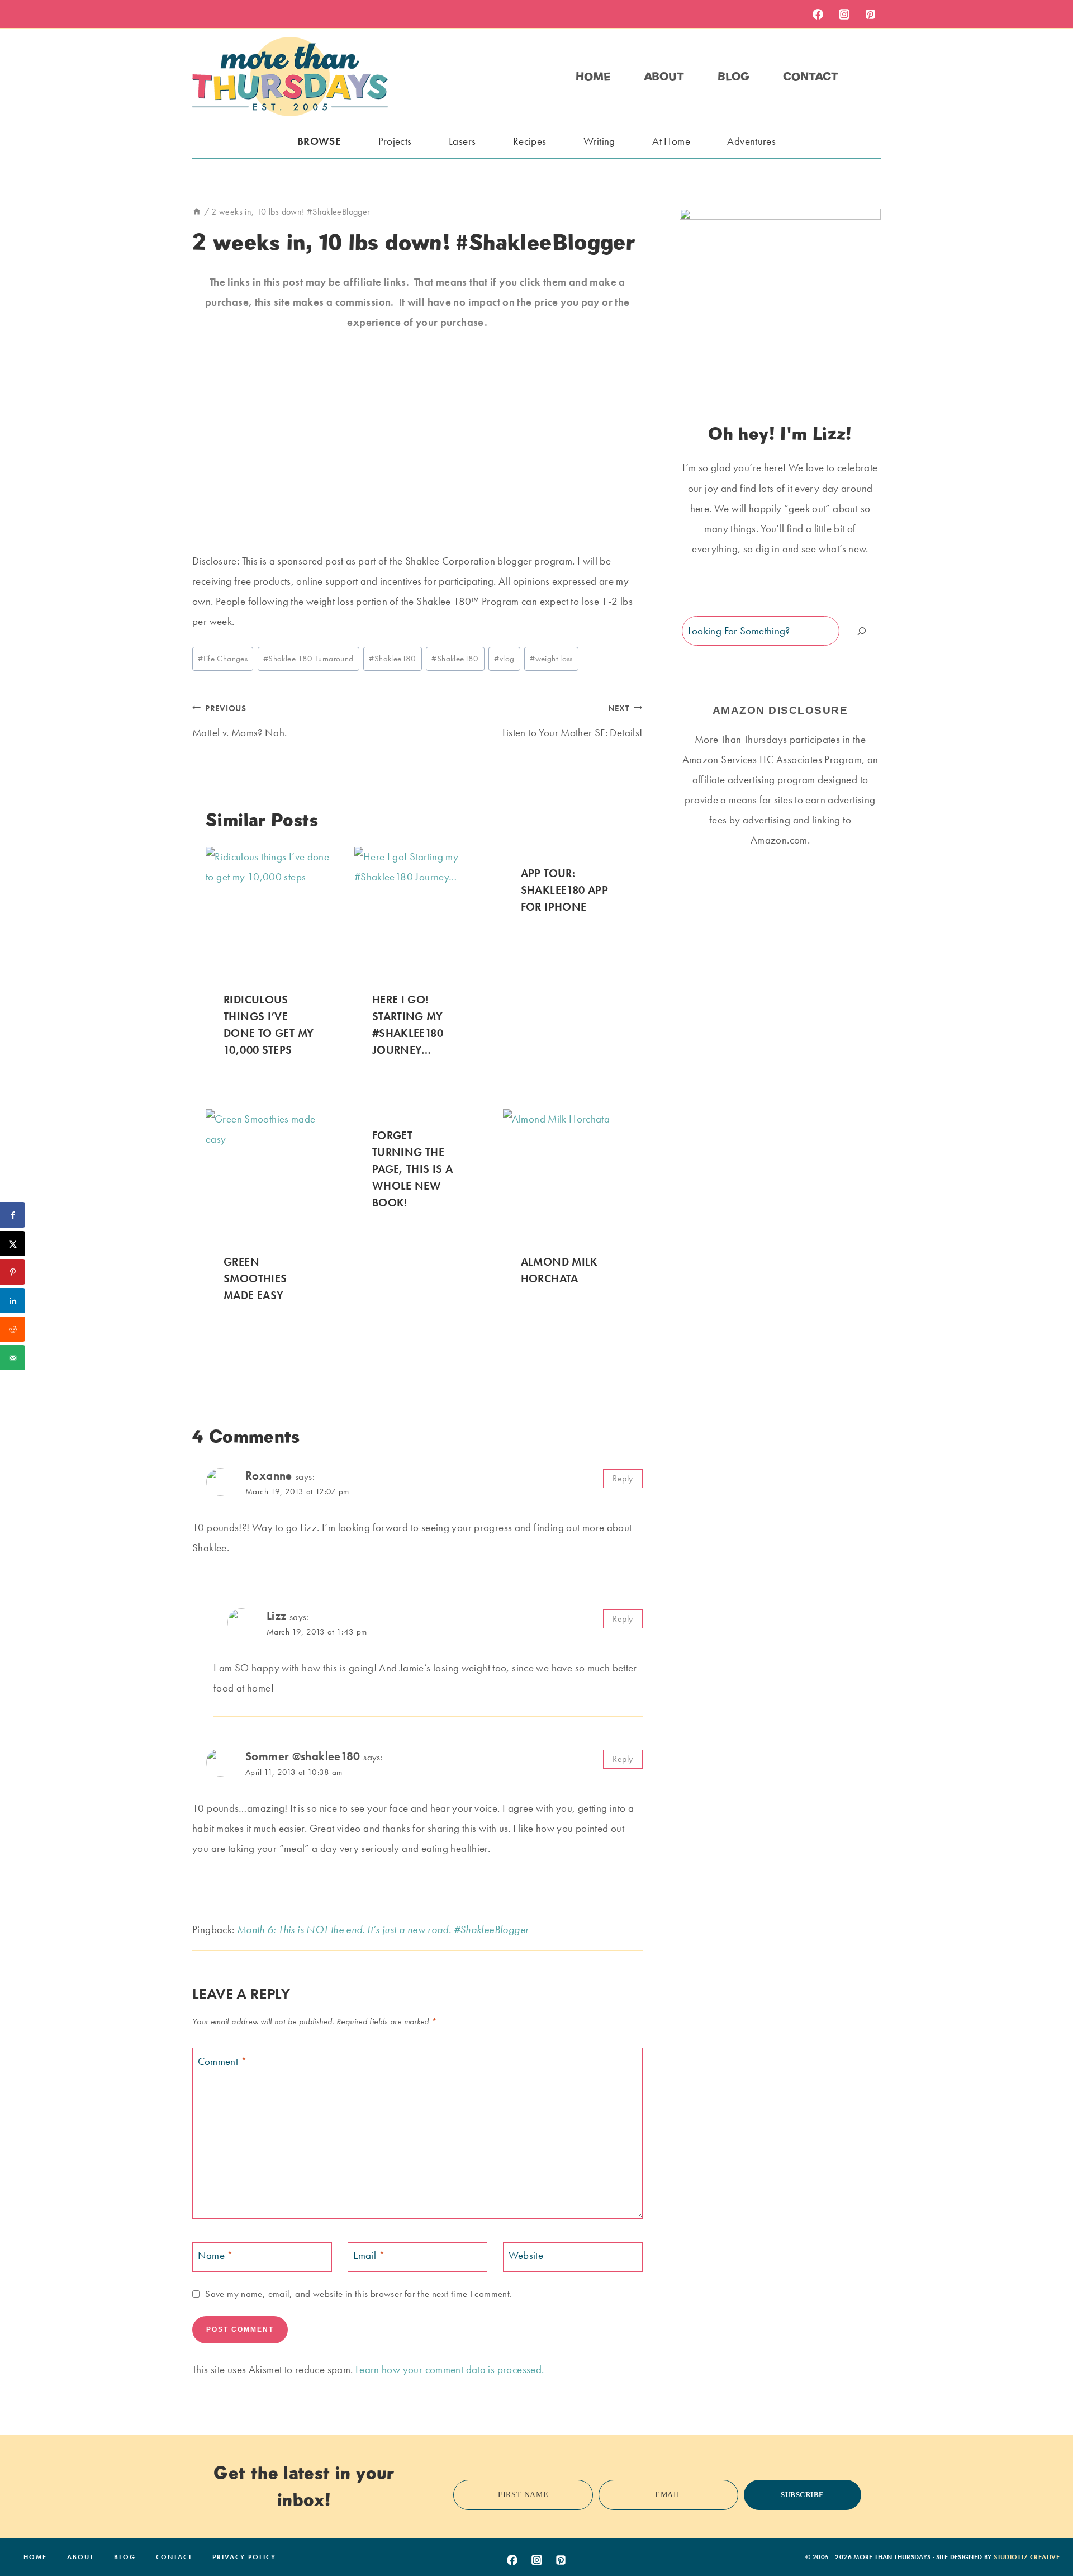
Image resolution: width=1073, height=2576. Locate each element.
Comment (222, 2061)
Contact (811, 77)
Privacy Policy (244, 2557)
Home (593, 77)
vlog (504, 659)
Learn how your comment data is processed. (450, 2369)
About (664, 77)
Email (369, 2256)
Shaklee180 (392, 659)
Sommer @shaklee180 (303, 1756)
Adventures (751, 141)
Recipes (530, 141)
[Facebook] (818, 14)
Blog (733, 77)
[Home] (197, 212)
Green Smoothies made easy (255, 1278)
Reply (623, 1478)
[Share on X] (13, 1244)
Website (526, 2256)
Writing (599, 141)
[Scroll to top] (1047, 2533)
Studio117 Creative (1027, 2557)
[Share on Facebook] (13, 1215)
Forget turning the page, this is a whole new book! (413, 1169)
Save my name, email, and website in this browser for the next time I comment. (359, 2294)
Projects (395, 141)
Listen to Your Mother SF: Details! (573, 721)
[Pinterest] (870, 14)
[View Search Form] (871, 77)
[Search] (862, 631)
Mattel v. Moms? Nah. (240, 721)
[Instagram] (844, 14)
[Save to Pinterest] (13, 1272)
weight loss (551, 659)
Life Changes (223, 659)
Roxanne (269, 1476)
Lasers (462, 141)
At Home (671, 141)
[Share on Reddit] (13, 1329)
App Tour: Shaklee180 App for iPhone (564, 890)
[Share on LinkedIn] (13, 1301)
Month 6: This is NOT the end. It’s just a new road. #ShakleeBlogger (383, 1929)
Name (216, 2256)
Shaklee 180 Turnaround (308, 659)
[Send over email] (13, 1358)
